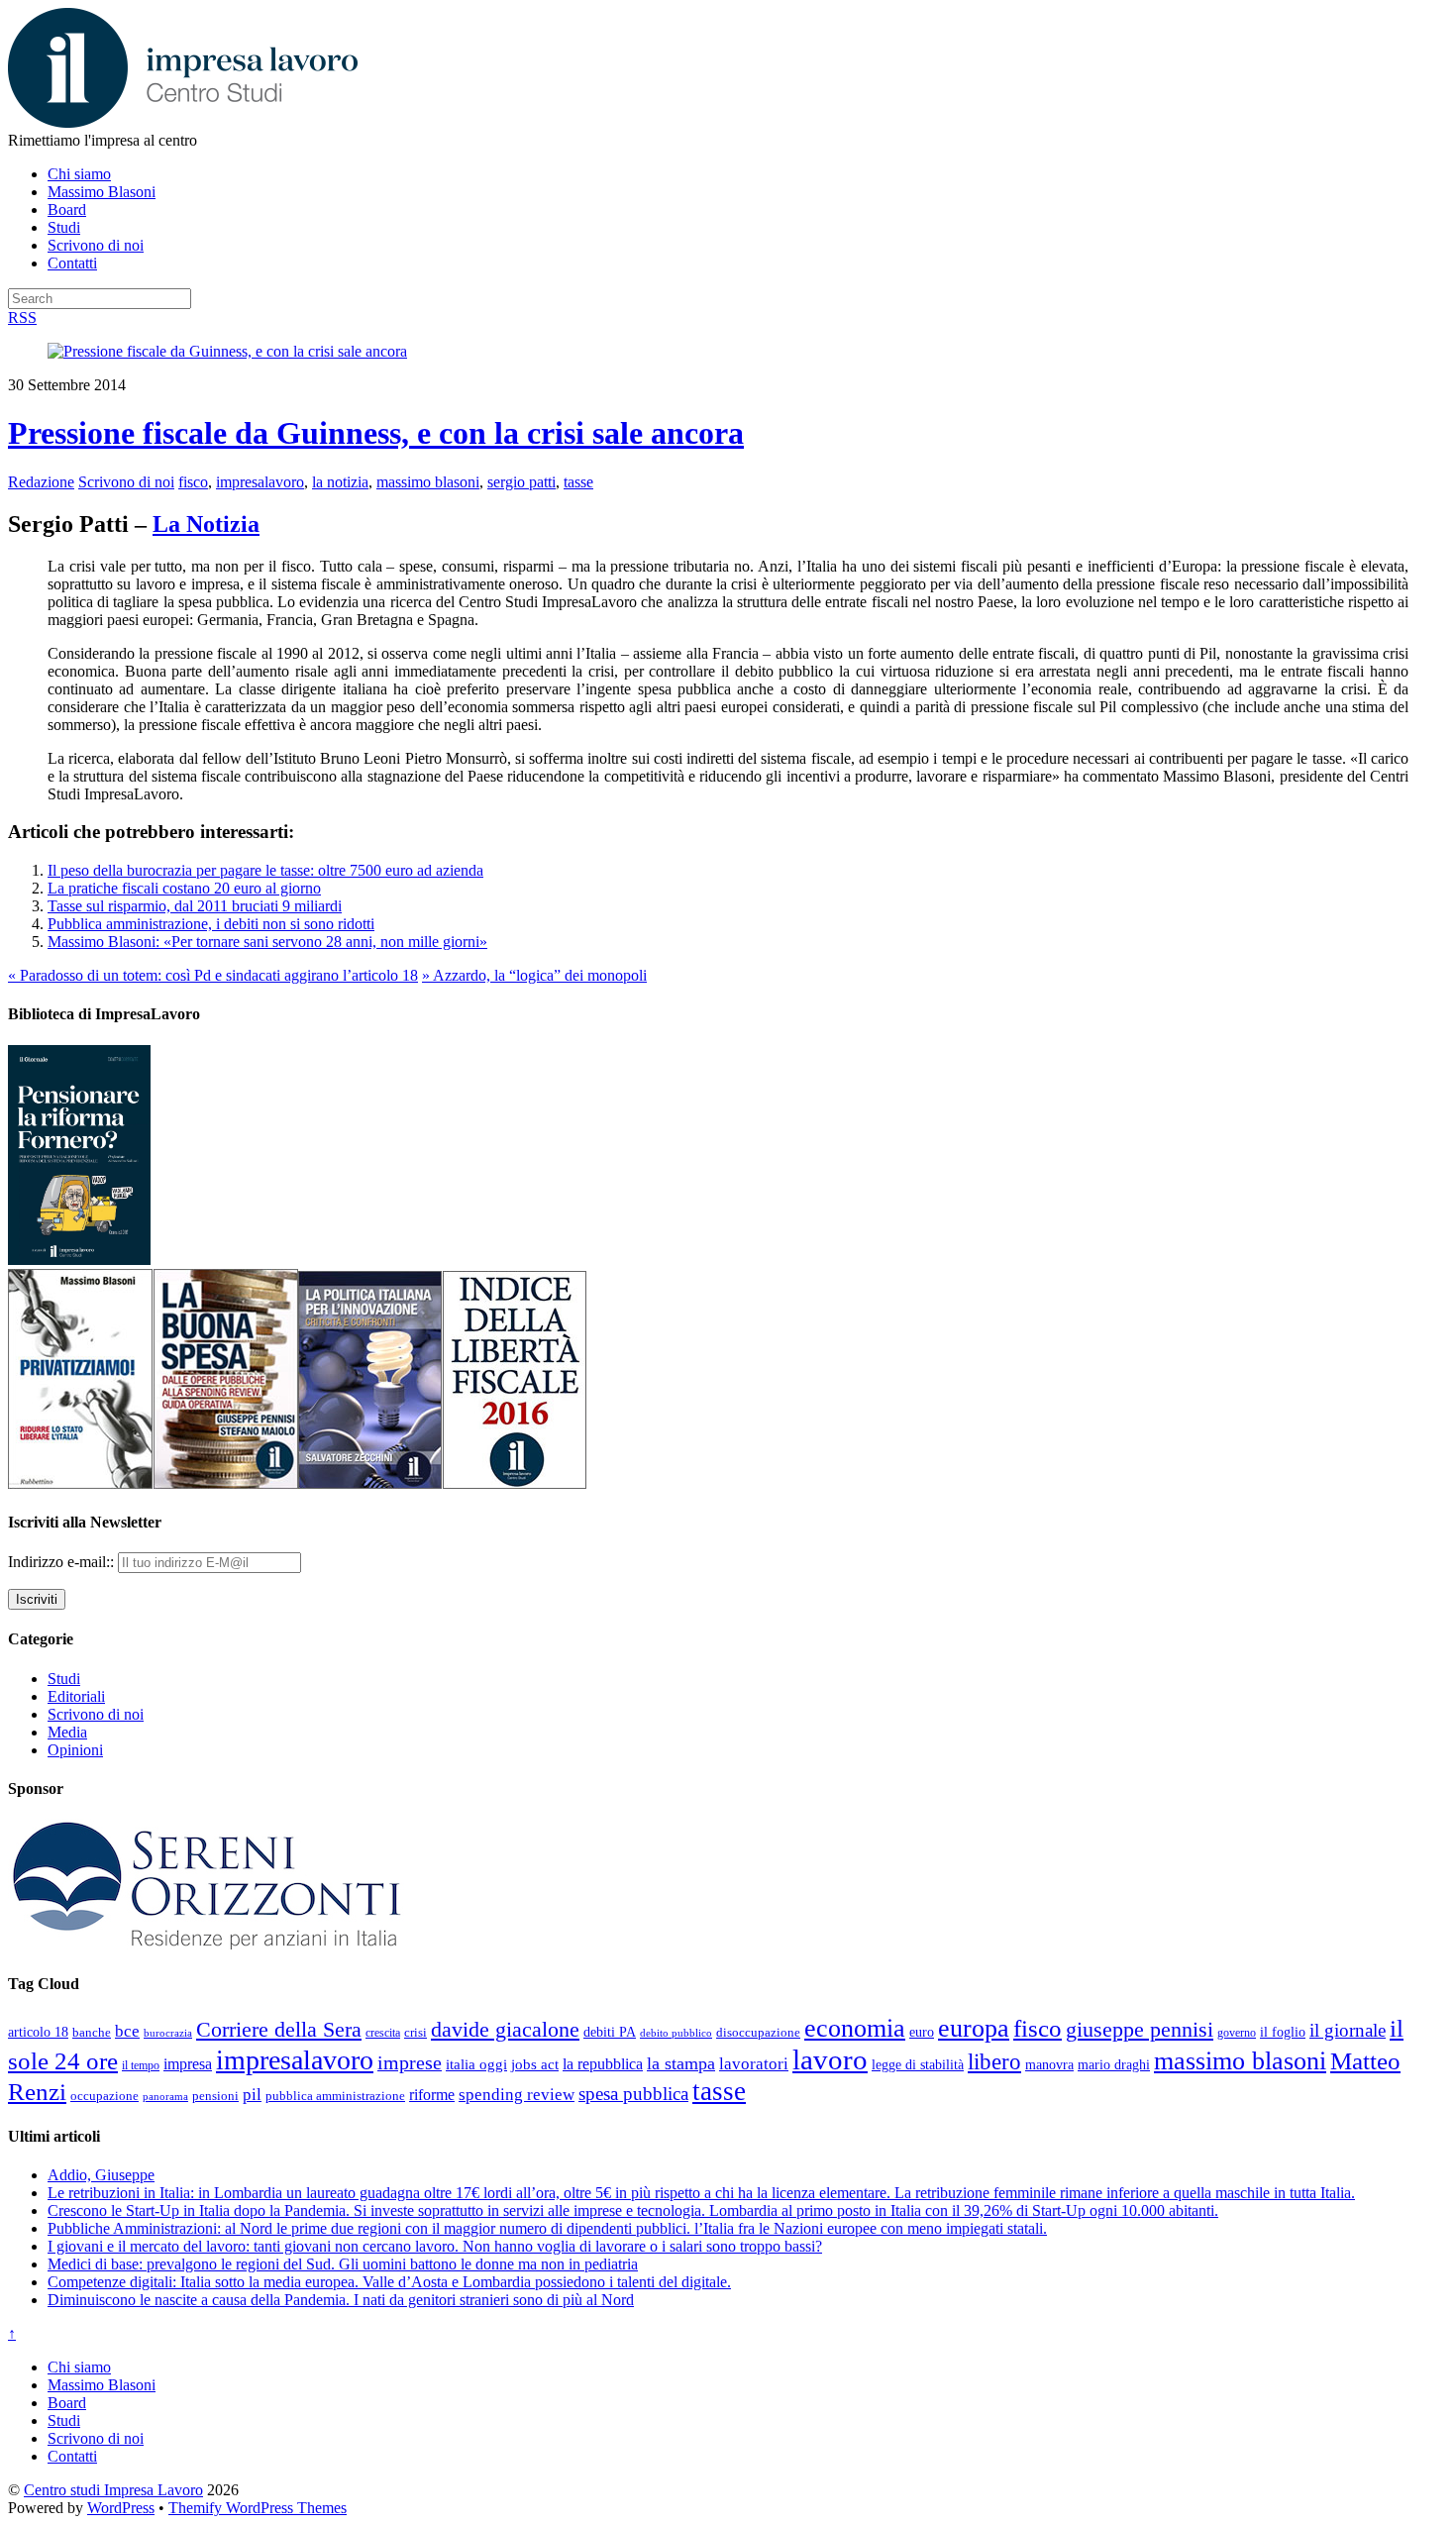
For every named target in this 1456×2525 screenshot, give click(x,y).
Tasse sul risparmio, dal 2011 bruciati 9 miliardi (195, 906)
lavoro (830, 2059)
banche (92, 2032)
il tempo (141, 2065)
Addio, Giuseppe (101, 2175)
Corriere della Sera (279, 2030)
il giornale (1348, 2030)
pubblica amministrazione (335, 2096)
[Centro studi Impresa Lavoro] (183, 122)
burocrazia (168, 2033)
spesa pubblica (633, 2094)
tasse (578, 482)
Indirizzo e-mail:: (63, 1562)
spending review (517, 2095)
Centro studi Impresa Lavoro (113, 2490)
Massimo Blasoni (102, 192)
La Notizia (206, 524)
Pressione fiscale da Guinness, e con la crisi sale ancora (376, 433)
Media (67, 1732)
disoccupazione (758, 2032)
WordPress (121, 2508)
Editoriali (76, 1696)
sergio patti (521, 482)
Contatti (72, 263)
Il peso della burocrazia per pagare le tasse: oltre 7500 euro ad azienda (265, 870)
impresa (188, 2064)
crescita (383, 2033)
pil (252, 2094)
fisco (193, 482)
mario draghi (1114, 2064)
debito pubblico (676, 2033)
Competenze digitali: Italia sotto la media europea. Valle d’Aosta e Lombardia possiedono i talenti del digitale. (389, 2282)
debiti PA (610, 2032)
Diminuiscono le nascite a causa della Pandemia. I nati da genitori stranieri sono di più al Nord (341, 2300)
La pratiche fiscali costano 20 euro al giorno (184, 888)
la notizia (340, 482)
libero (994, 2061)
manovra (1049, 2065)
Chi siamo (79, 174)
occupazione (104, 2096)
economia (855, 2028)
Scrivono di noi (96, 245)
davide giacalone (505, 2029)
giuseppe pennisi (1140, 2030)
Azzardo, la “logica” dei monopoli (534, 975)
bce (127, 2031)
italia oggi (476, 2064)
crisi (416, 2032)
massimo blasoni (428, 482)
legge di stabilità (918, 2064)
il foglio (1283, 2032)
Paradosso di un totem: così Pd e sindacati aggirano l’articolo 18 (213, 975)
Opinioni (75, 1750)
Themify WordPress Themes (258, 2508)
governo (1237, 2033)
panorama (165, 2096)
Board (67, 210)
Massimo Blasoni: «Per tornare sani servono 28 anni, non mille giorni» (267, 942)
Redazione (41, 482)
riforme (432, 2095)
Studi (64, 227)
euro (922, 2032)
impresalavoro (260, 482)
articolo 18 (38, 2032)
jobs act (535, 2064)
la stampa (681, 2063)
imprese (410, 2063)
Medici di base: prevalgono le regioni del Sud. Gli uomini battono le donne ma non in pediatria (343, 2264)
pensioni (215, 2096)
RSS (22, 317)
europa (974, 2028)
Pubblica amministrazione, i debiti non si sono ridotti (211, 924)
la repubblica (603, 2064)
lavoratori (754, 2064)
